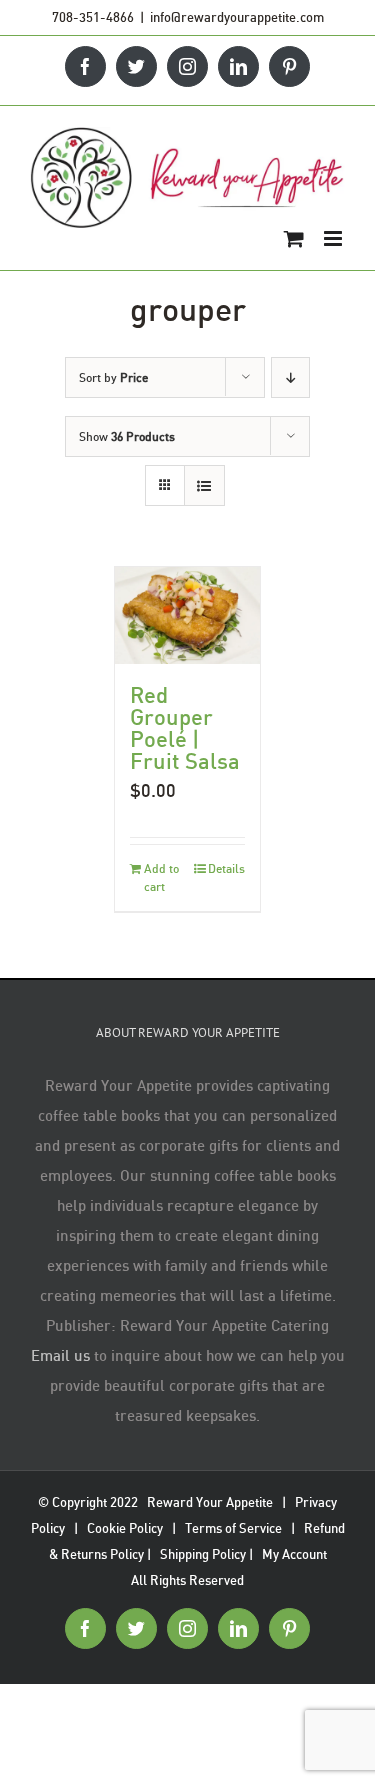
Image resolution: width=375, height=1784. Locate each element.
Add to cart (161, 877)
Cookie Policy (125, 1528)
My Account (294, 1554)
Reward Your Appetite (210, 1502)
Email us (60, 1355)
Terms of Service (233, 1528)
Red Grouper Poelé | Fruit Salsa (185, 727)
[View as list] (204, 485)
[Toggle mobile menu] (334, 238)
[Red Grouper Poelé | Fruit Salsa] (188, 615)
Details (226, 868)
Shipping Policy (203, 1554)
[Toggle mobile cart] (294, 238)
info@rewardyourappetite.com (237, 17)
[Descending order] (290, 377)
